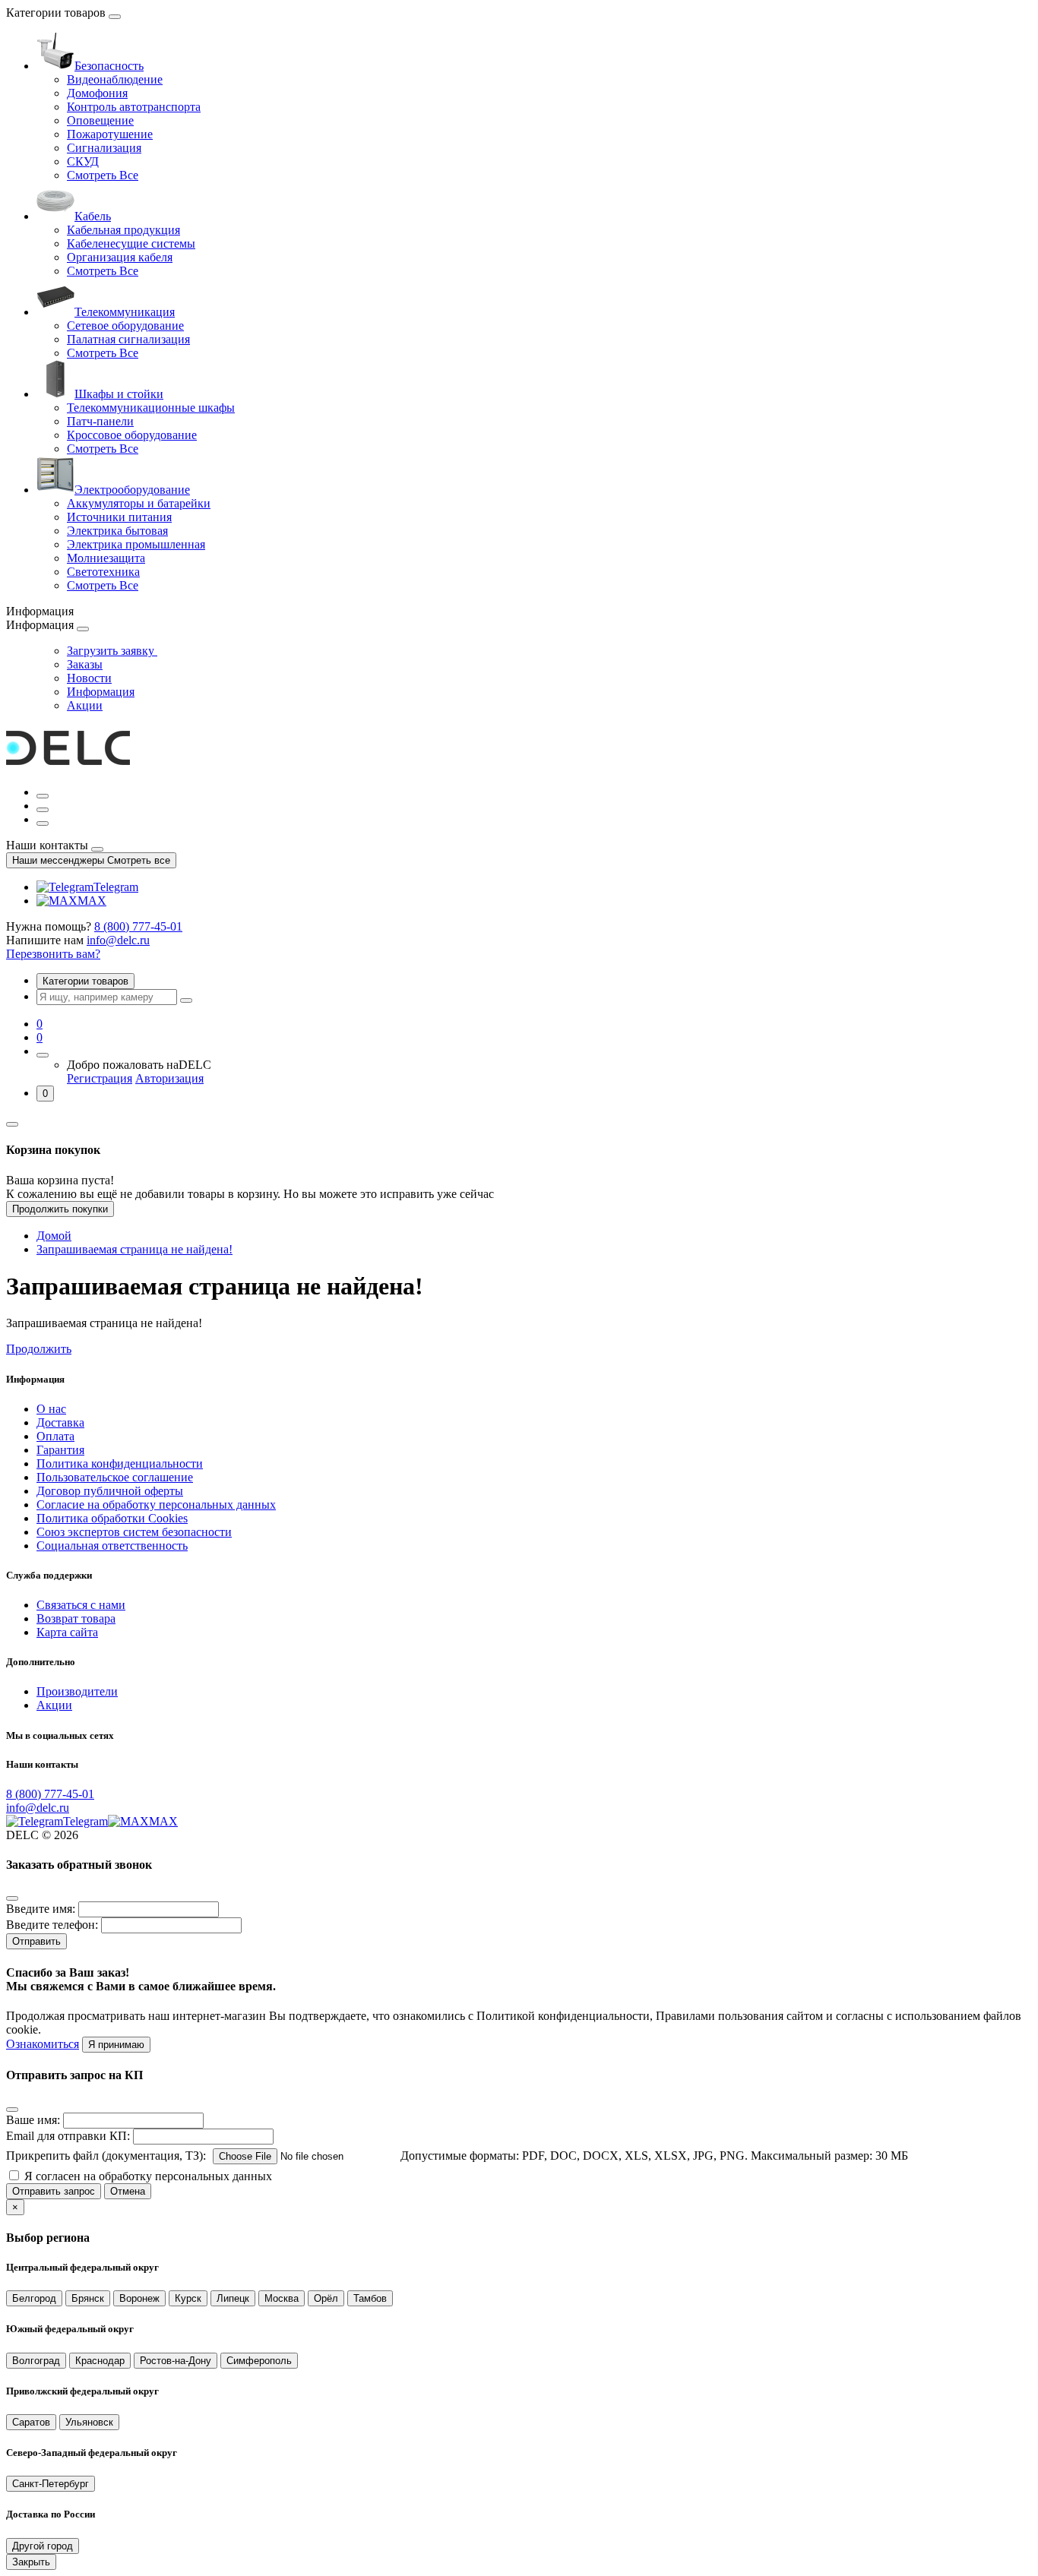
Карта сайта (67, 1632)
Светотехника (103, 572)
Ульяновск (89, 2422)
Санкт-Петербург (51, 2484)
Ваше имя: (33, 2120)
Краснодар (100, 2361)
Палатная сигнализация (128, 339)
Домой (54, 1236)
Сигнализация (104, 148)
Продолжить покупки (60, 1209)
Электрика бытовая (117, 531)
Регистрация (100, 1078)
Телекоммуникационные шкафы (151, 408)
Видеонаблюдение (115, 79)
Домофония (97, 93)
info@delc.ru (118, 940)
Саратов (31, 2422)
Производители (77, 1691)
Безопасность (109, 66)
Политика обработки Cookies (112, 1518)
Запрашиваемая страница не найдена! (134, 1249)
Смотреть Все (103, 175)
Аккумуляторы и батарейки (139, 503)
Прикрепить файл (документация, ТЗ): (106, 2156)
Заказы (85, 664)
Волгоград (36, 2361)
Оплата (55, 1436)
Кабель (93, 216)
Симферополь (259, 2361)
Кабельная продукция (123, 230)
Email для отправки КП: (68, 2136)
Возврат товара (76, 1618)
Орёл (326, 2298)
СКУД (83, 161)
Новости (89, 678)
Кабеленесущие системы (131, 243)
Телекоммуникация (125, 312)
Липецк (233, 2298)
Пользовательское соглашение (115, 1477)
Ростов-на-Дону (176, 2361)
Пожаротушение (110, 134)
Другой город (43, 2546)
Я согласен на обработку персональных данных (148, 2176)
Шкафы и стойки (119, 394)
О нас (51, 1409)
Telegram (116, 887)
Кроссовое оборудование (132, 435)
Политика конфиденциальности (120, 1463)
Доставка (60, 1422)
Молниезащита (106, 558)
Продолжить (39, 1349)
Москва (282, 2298)
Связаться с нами (81, 1605)
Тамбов (370, 2298)
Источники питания (119, 517)
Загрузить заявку (112, 651)
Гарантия (60, 1450)
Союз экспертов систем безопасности (134, 1532)
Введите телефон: (52, 1925)
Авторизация (169, 1078)
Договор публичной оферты (110, 1491)
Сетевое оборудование (125, 326)
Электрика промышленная (136, 544)
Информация (101, 692)
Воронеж (139, 2298)
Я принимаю (116, 2045)
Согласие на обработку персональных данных (156, 1505)
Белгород (34, 2298)
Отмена (128, 2191)
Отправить (36, 1941)
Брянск (88, 2298)
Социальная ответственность (112, 1546)
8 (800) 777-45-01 (138, 926)
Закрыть (31, 2562)
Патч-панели (100, 421)
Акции (85, 705)
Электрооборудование (132, 490)
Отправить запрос (54, 2191)
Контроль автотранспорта (134, 107)
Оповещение (100, 120)
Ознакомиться (43, 2044)
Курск (188, 2298)
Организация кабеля (120, 257)
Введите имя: (41, 1909)
